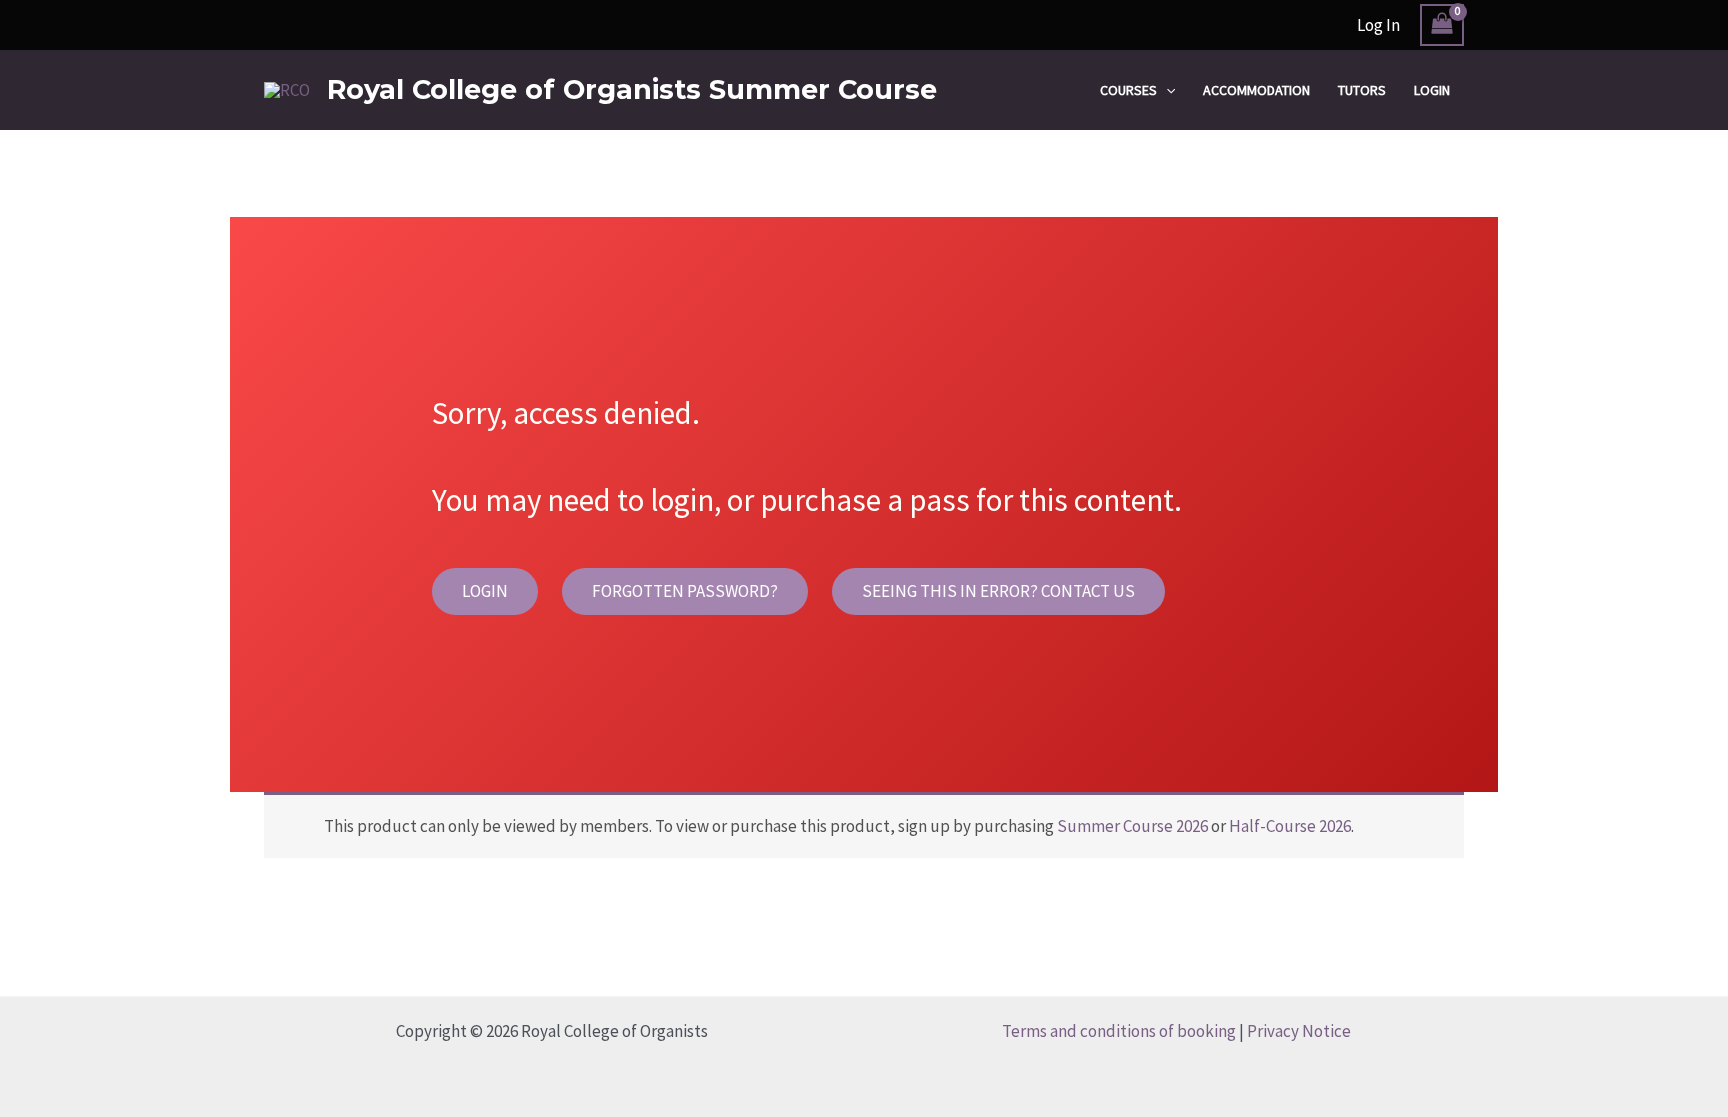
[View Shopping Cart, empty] (1442, 25)
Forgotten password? (685, 591)
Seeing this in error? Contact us (998, 591)
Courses (1128, 90)
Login (1432, 90)
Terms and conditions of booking (1119, 1031)
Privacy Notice (1299, 1031)
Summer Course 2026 (1132, 826)
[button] (1166, 90)
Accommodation (1256, 90)
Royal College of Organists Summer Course (632, 89)
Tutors (1362, 90)
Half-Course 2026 (1290, 826)
